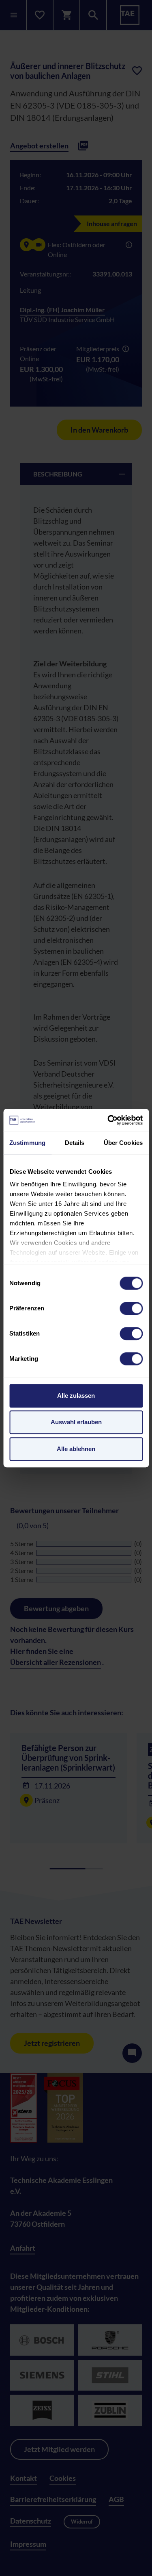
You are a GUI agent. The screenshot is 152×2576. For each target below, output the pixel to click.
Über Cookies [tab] (123, 1143)
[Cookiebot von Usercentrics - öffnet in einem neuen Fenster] (108, 1120)
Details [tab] (75, 1143)
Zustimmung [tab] (27, 1143)
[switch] (131, 1308)
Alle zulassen (76, 1396)
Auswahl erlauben (76, 1422)
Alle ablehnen (76, 1449)
